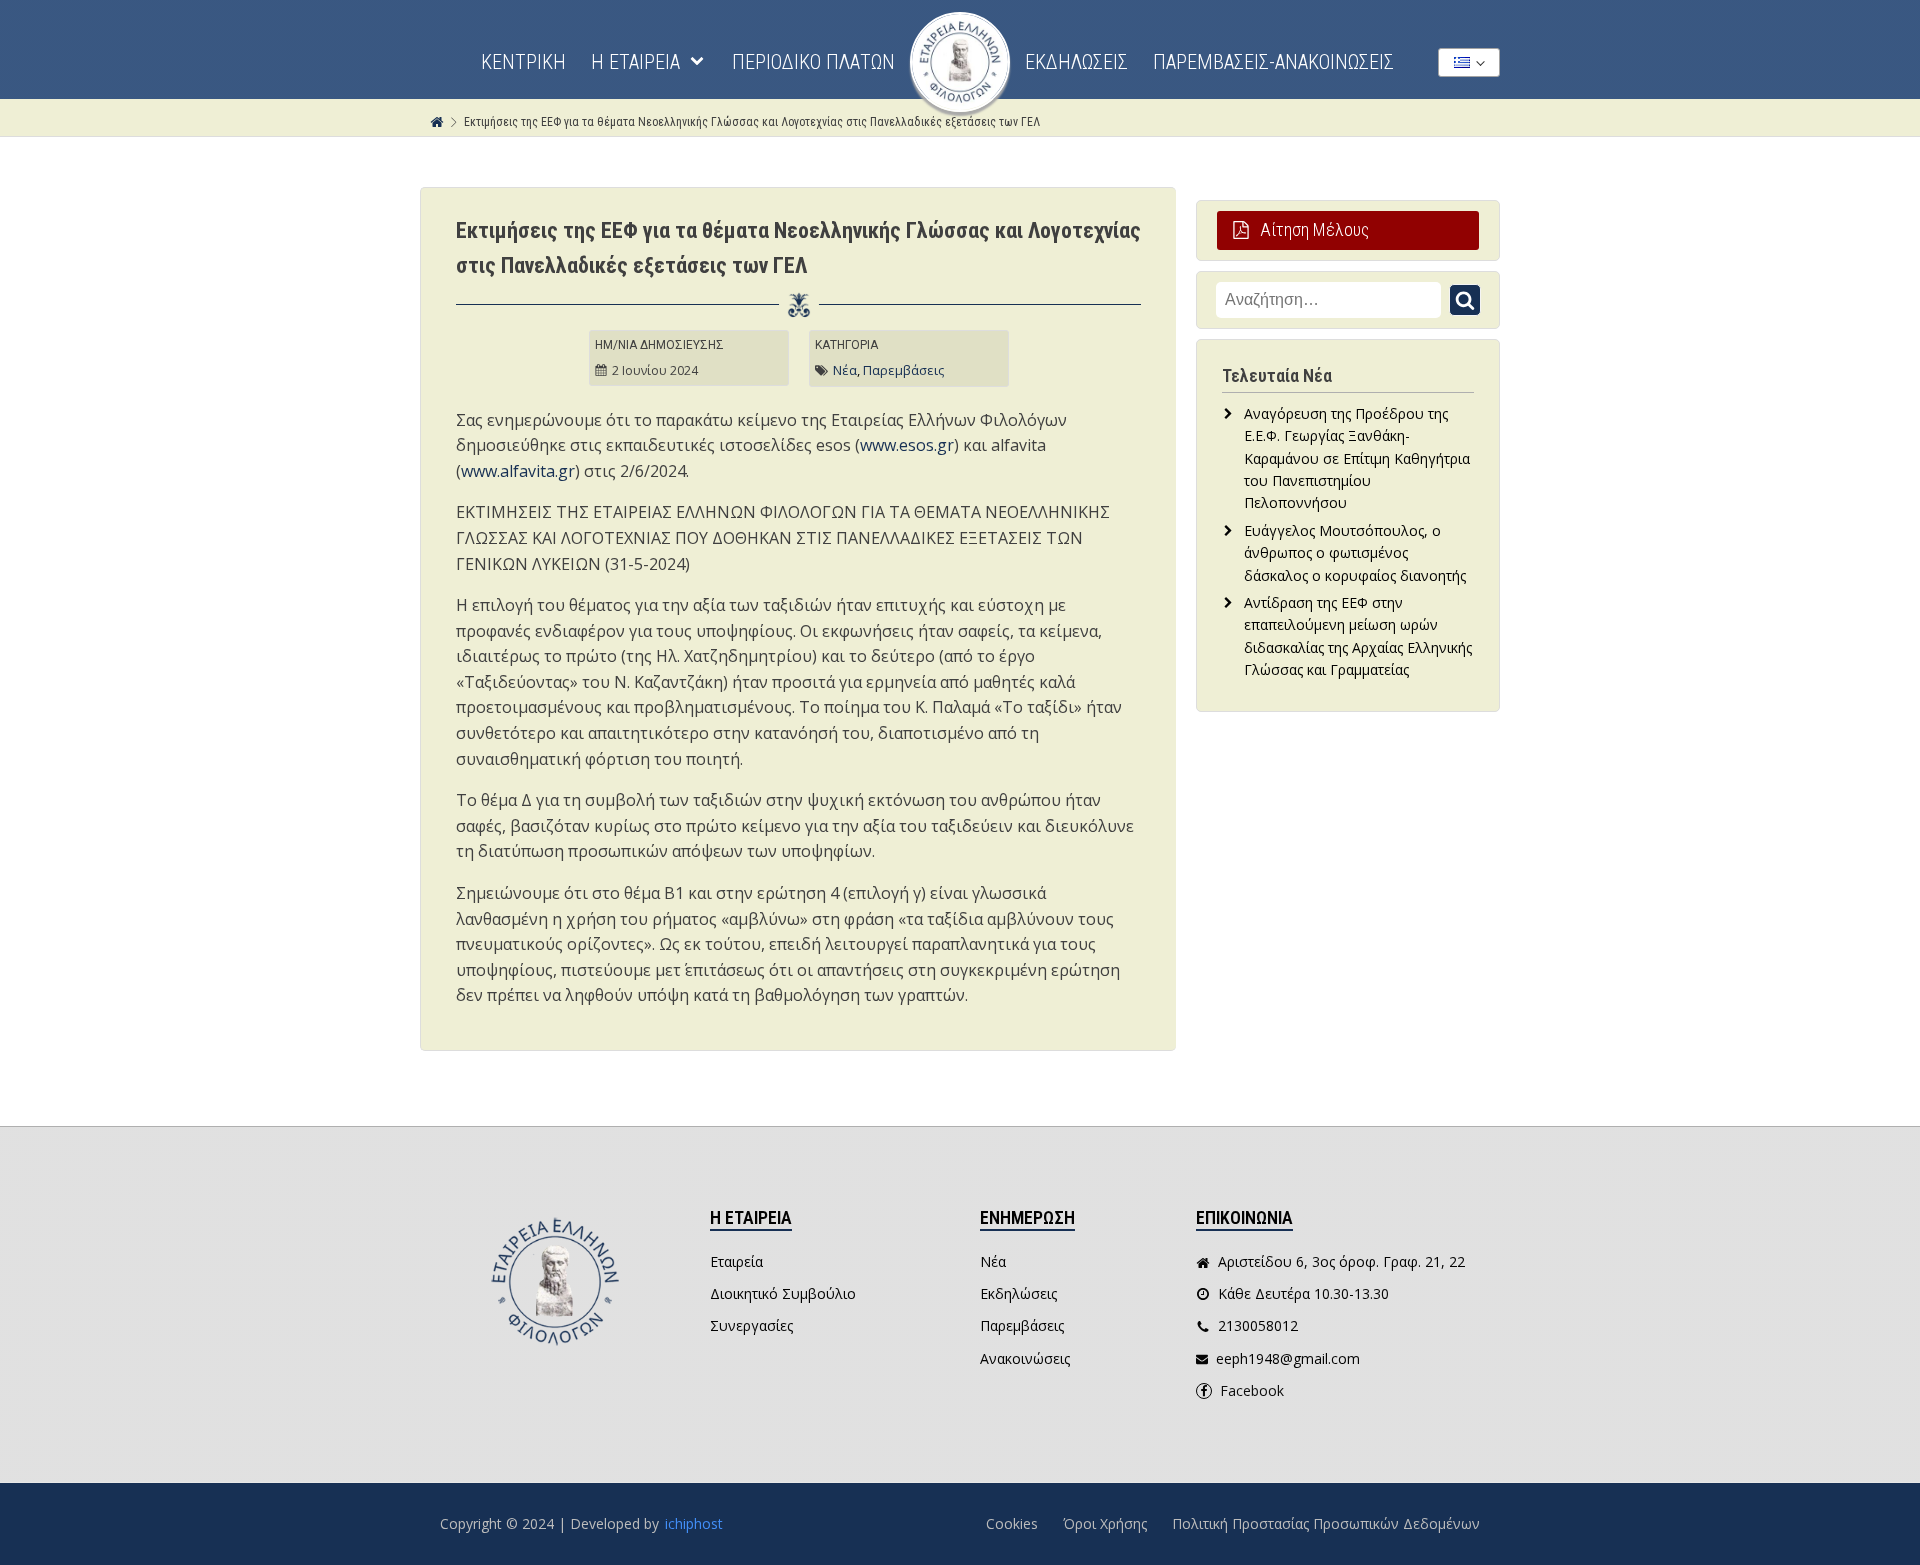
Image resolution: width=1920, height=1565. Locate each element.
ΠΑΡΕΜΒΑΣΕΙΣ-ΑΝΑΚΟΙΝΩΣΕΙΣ (1273, 62)
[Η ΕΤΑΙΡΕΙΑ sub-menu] (701, 62)
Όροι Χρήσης (1105, 1523)
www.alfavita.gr (518, 471)
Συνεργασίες (751, 1325)
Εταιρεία (736, 1261)
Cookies (1012, 1523)
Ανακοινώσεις (1025, 1358)
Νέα (845, 370)
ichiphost (694, 1523)
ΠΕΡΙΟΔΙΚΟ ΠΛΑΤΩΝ (813, 62)
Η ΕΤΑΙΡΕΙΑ (635, 62)
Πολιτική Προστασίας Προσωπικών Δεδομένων (1326, 1523)
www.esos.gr (907, 445)
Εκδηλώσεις (1018, 1293)
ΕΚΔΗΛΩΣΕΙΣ (1076, 62)
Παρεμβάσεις (903, 370)
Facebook (1252, 1390)
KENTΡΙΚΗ (523, 62)
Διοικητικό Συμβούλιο (783, 1293)
